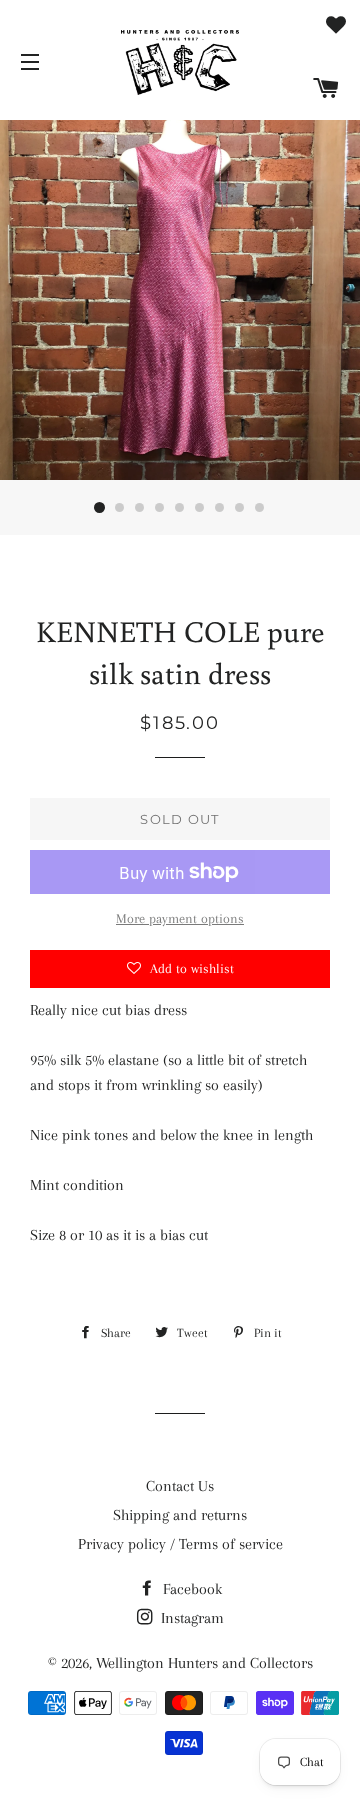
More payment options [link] (180, 918)
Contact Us (180, 1486)
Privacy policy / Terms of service (180, 1544)
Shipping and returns (180, 1515)
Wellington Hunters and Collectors (204, 1663)
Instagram (190, 1618)
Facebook (190, 1589)
